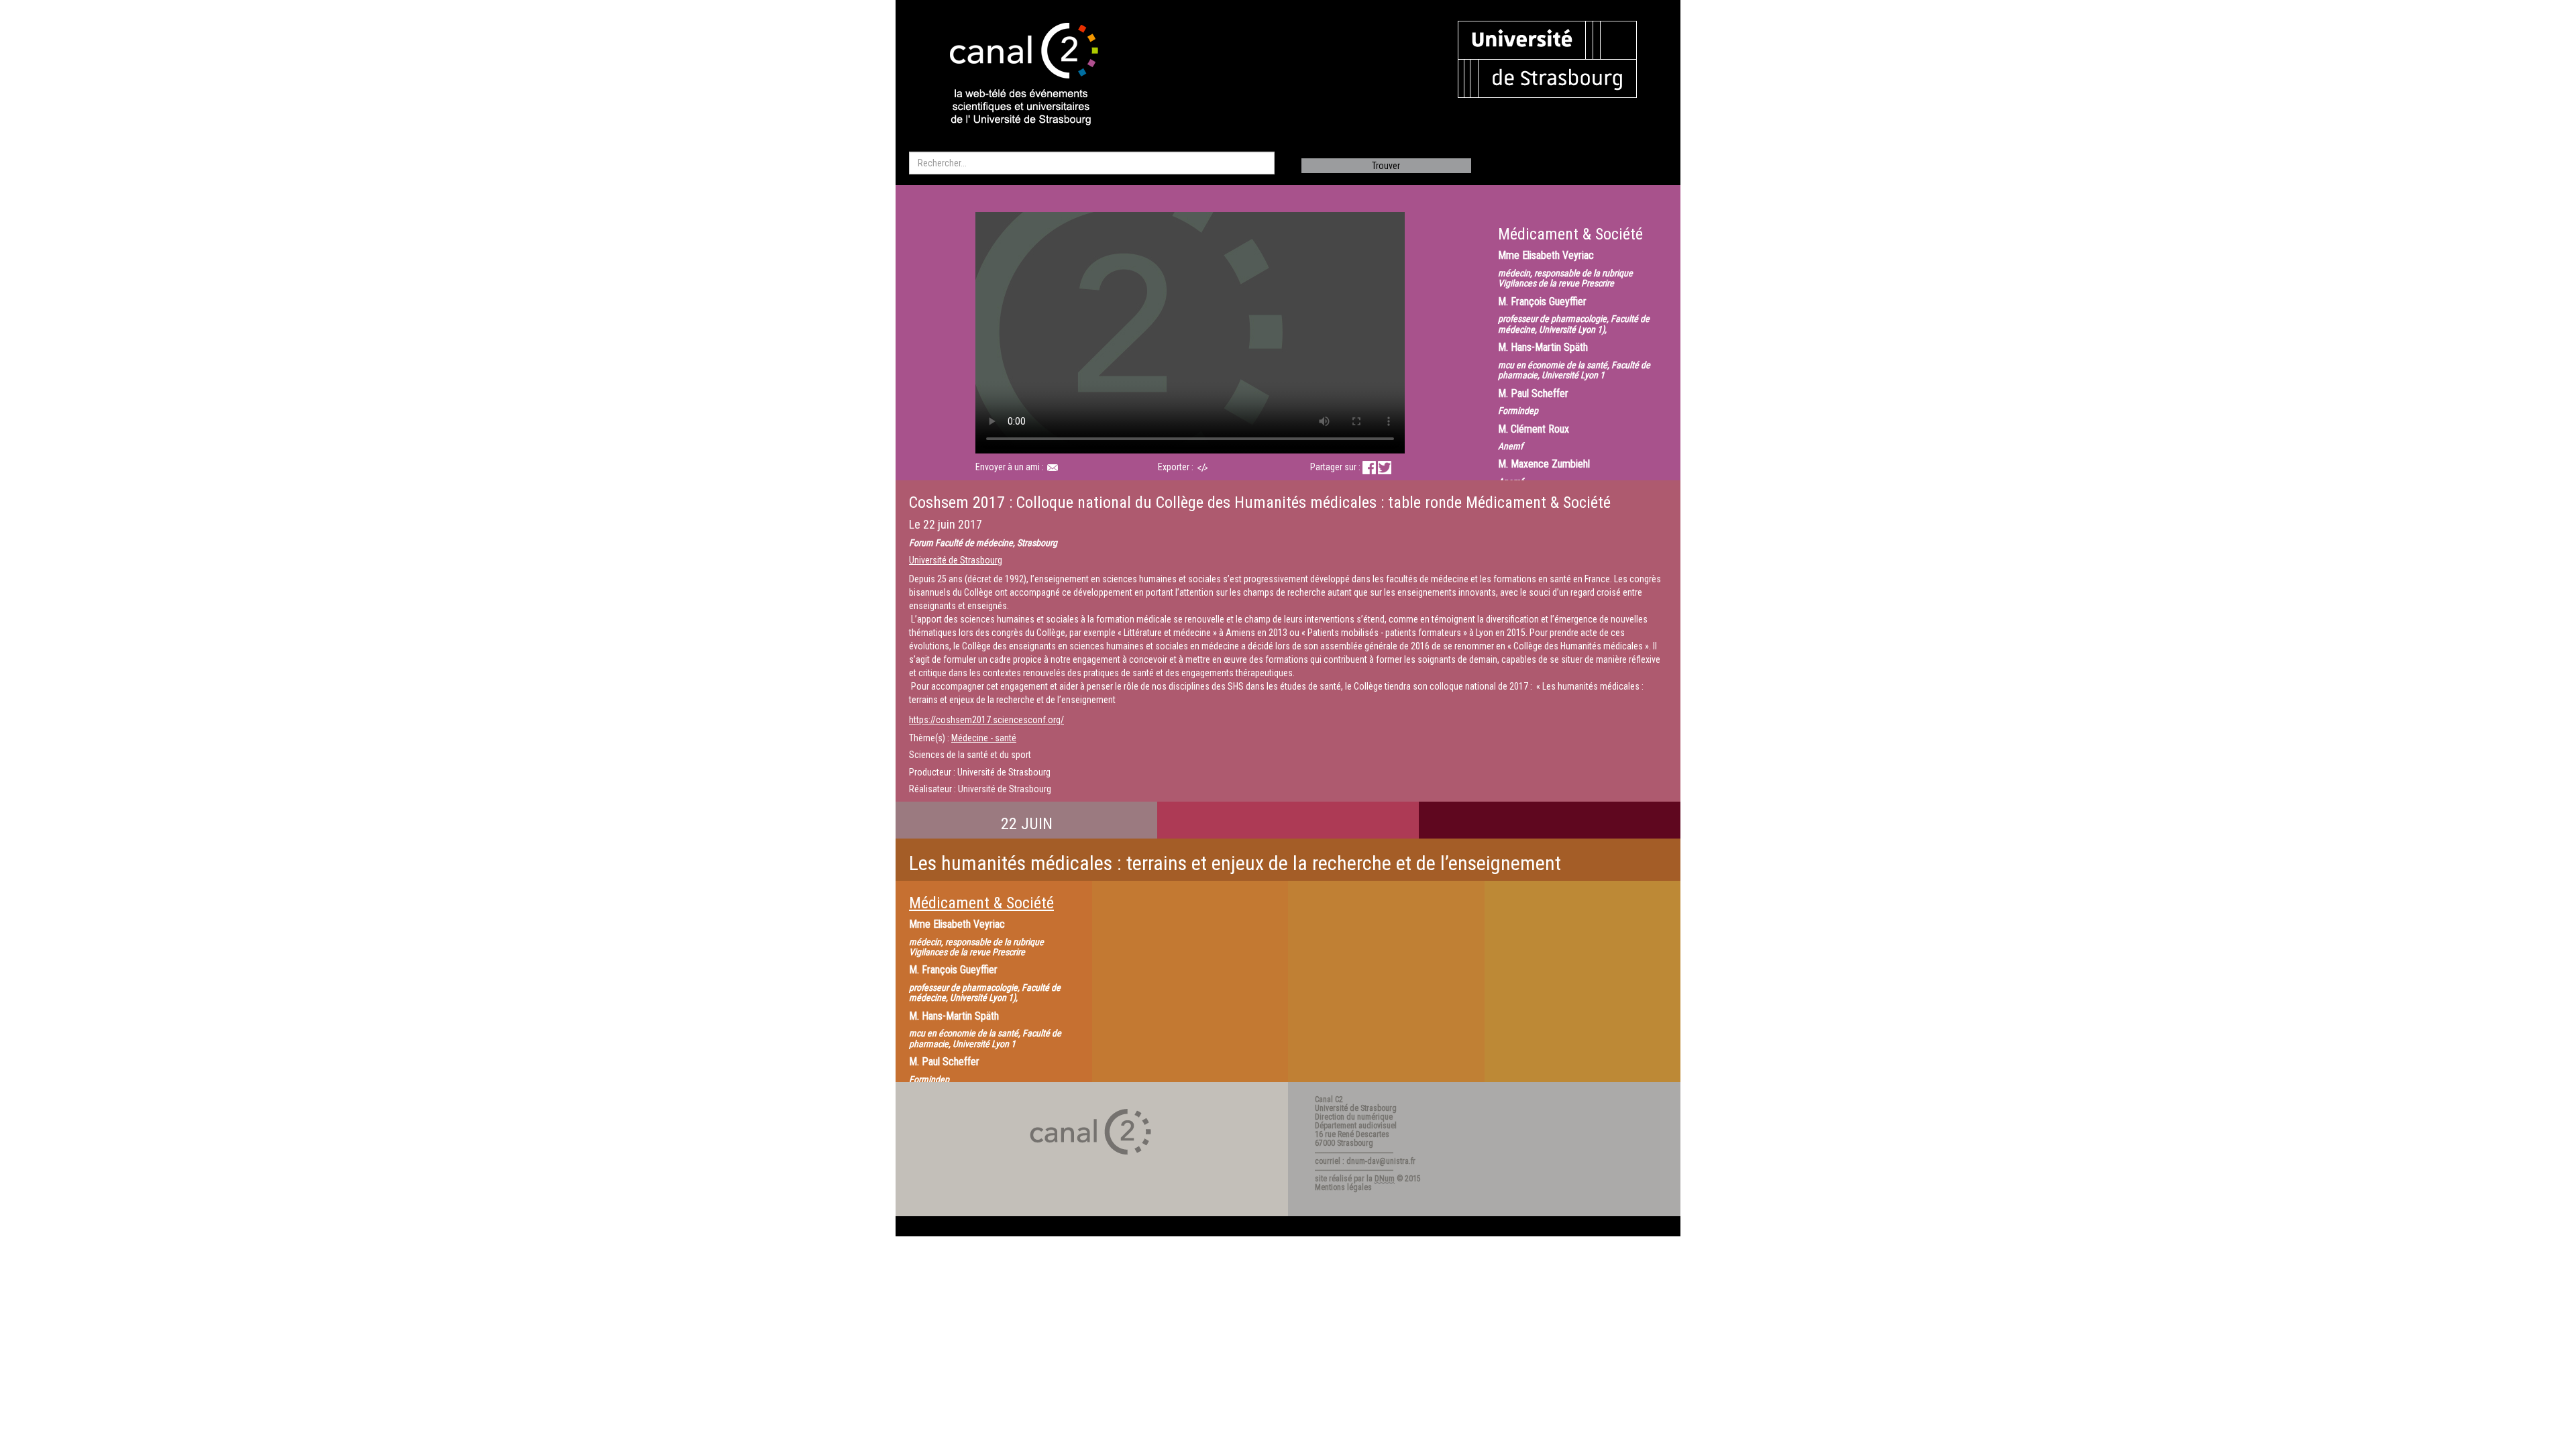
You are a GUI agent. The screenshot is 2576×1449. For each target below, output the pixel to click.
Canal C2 (1329, 1099)
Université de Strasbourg (956, 560)
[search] (1092, 163)
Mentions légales (1343, 1187)
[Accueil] (1012, 75)
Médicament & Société (981, 903)
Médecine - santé (984, 738)
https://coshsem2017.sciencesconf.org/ (986, 720)
